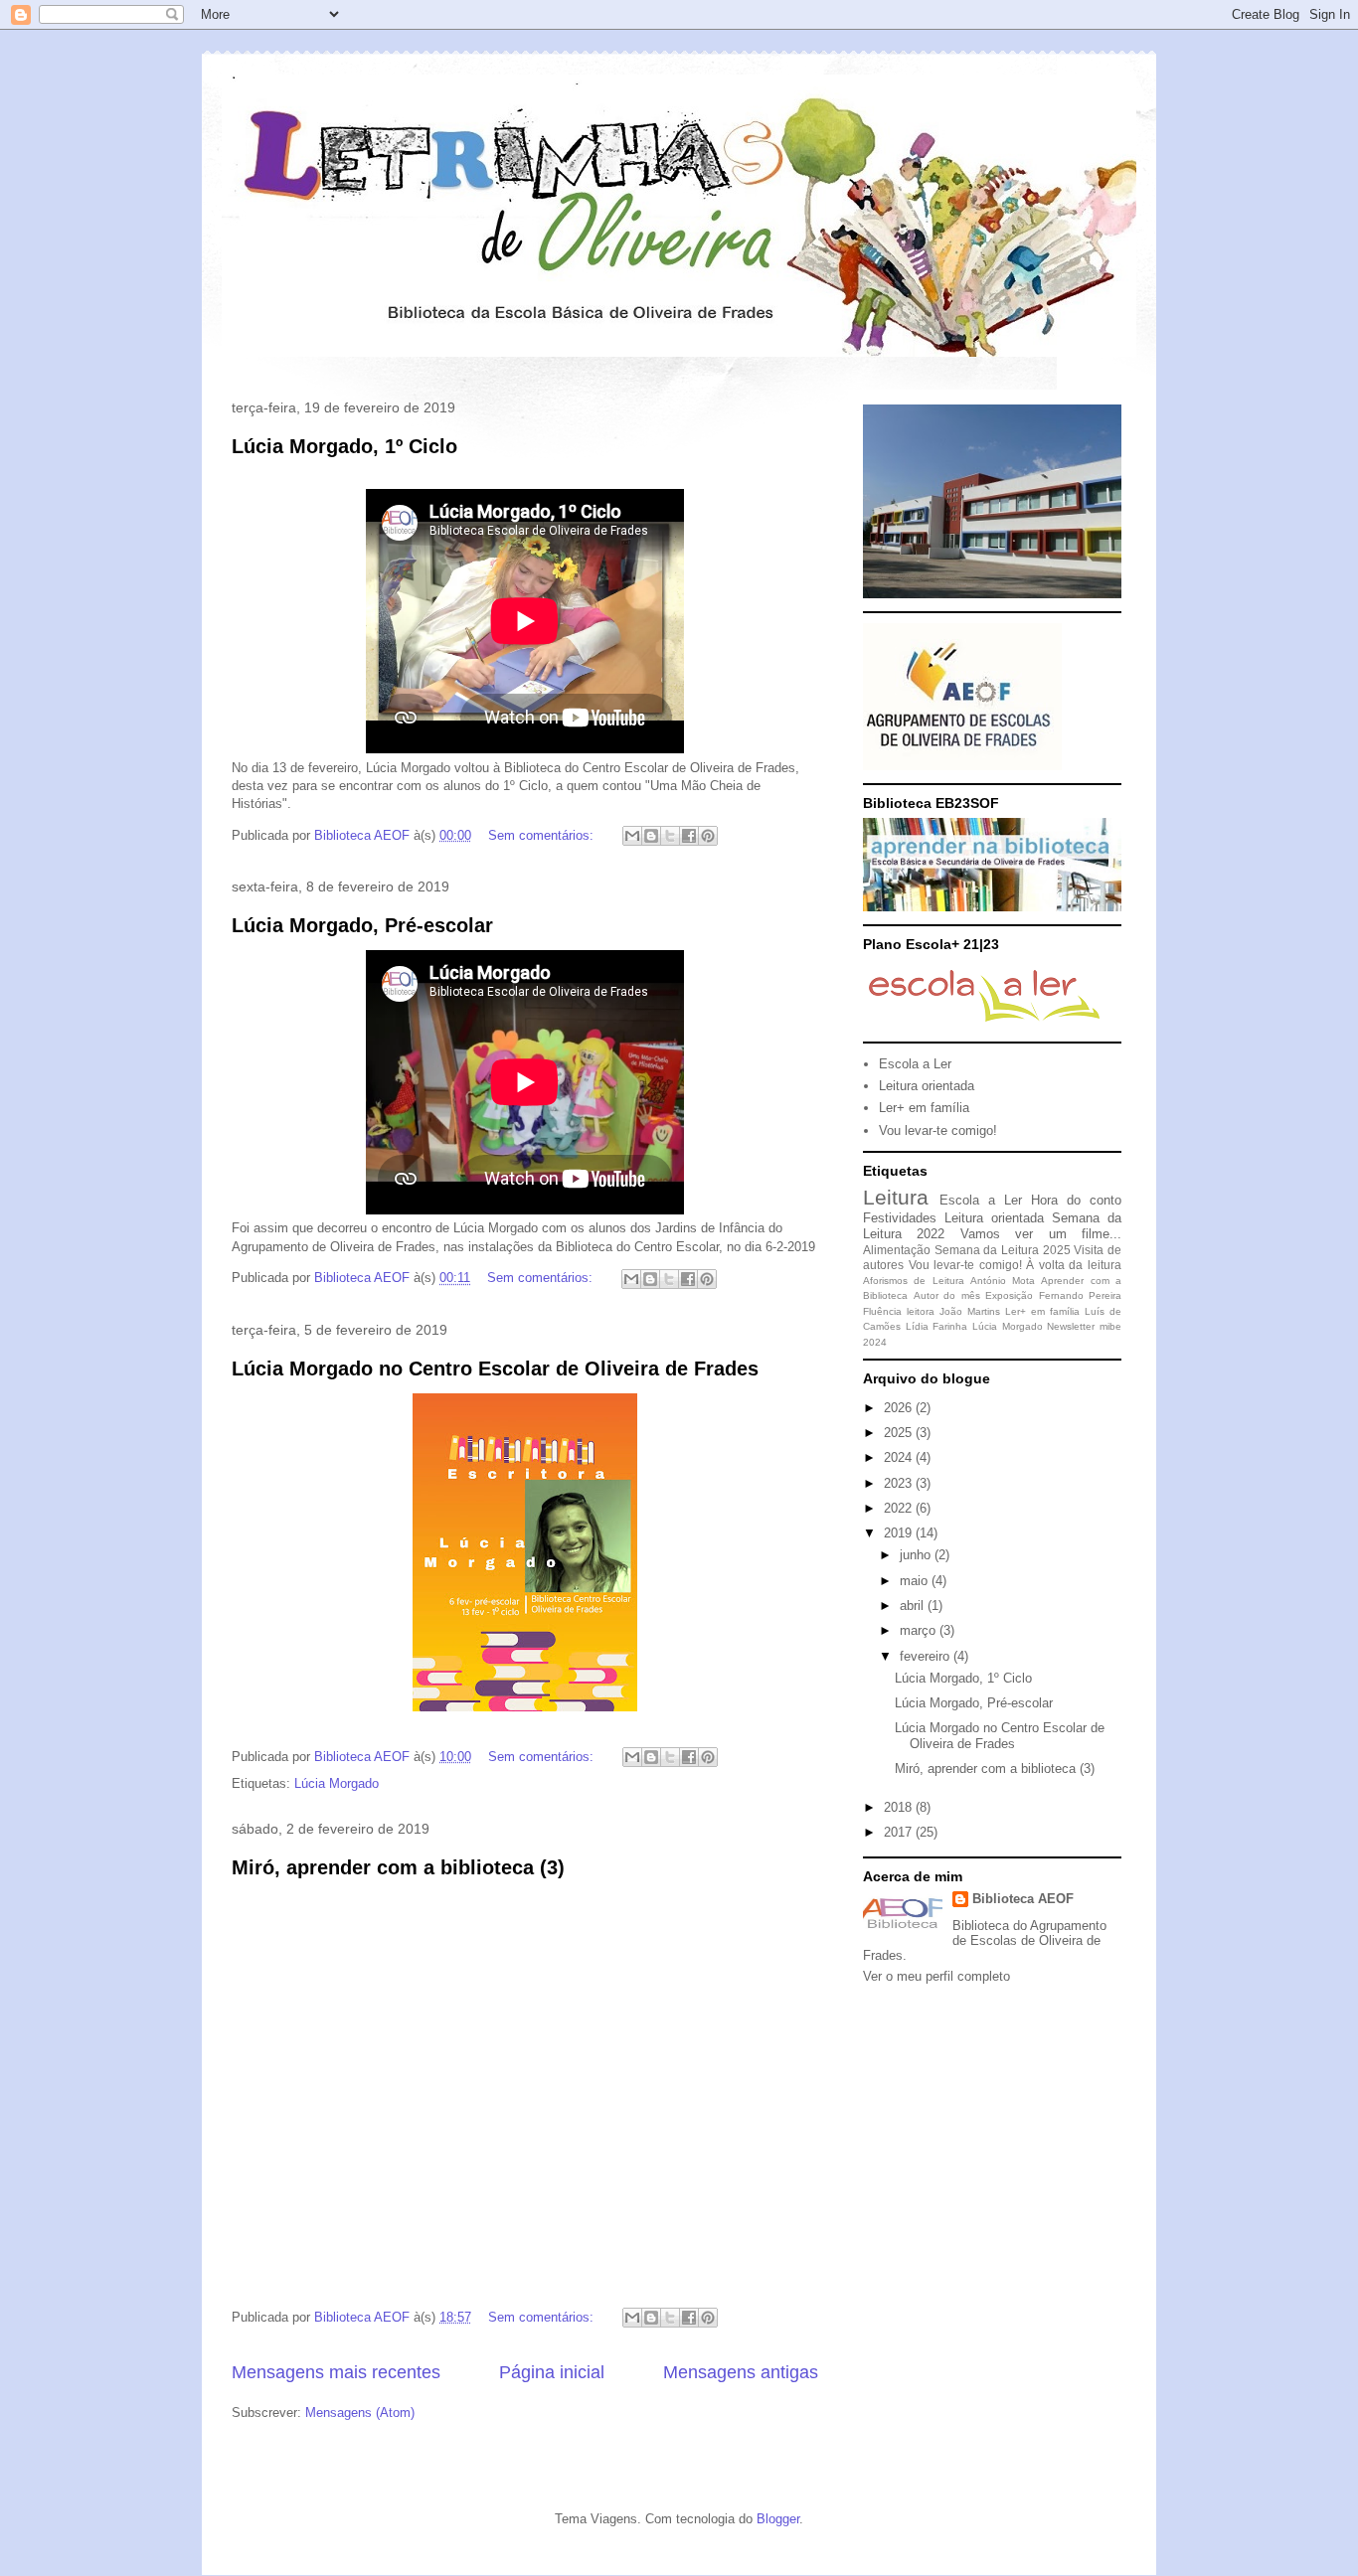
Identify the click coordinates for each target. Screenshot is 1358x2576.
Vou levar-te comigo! (938, 1130)
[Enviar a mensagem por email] (632, 836)
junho (917, 1555)
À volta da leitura (1074, 1265)
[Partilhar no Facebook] (689, 836)
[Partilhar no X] (670, 836)
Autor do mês (947, 1295)
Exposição (1009, 1295)
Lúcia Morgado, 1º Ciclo (344, 446)
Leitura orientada (927, 1086)
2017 (900, 1832)
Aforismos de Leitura (914, 1281)
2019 (900, 1533)
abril (914, 1606)
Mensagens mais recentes (336, 2372)
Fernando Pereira (1081, 1295)
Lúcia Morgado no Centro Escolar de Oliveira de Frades (495, 1368)
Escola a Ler (915, 1064)
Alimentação (897, 1250)
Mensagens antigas (741, 2372)
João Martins (970, 1311)
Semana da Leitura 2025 (1003, 1250)
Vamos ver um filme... (1041, 1234)
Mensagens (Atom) (360, 2413)
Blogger (778, 2519)
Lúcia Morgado (337, 1783)
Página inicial (552, 2372)
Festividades (900, 1218)
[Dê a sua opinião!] (651, 836)
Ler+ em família (924, 1108)
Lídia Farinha (937, 1326)
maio (916, 1581)
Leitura (896, 1197)
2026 (900, 1408)
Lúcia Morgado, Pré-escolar (362, 925)
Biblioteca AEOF (1023, 1899)
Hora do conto (1076, 1200)
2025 (900, 1433)
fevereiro (927, 1656)
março (920, 1630)
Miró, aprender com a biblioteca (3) (398, 1867)
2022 (900, 1508)
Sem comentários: (543, 835)
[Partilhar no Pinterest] (708, 836)
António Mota (1003, 1281)
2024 (900, 1457)
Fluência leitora (899, 1311)
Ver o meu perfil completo (936, 1976)
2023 (900, 1483)
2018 (900, 1807)
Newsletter (1071, 1326)
